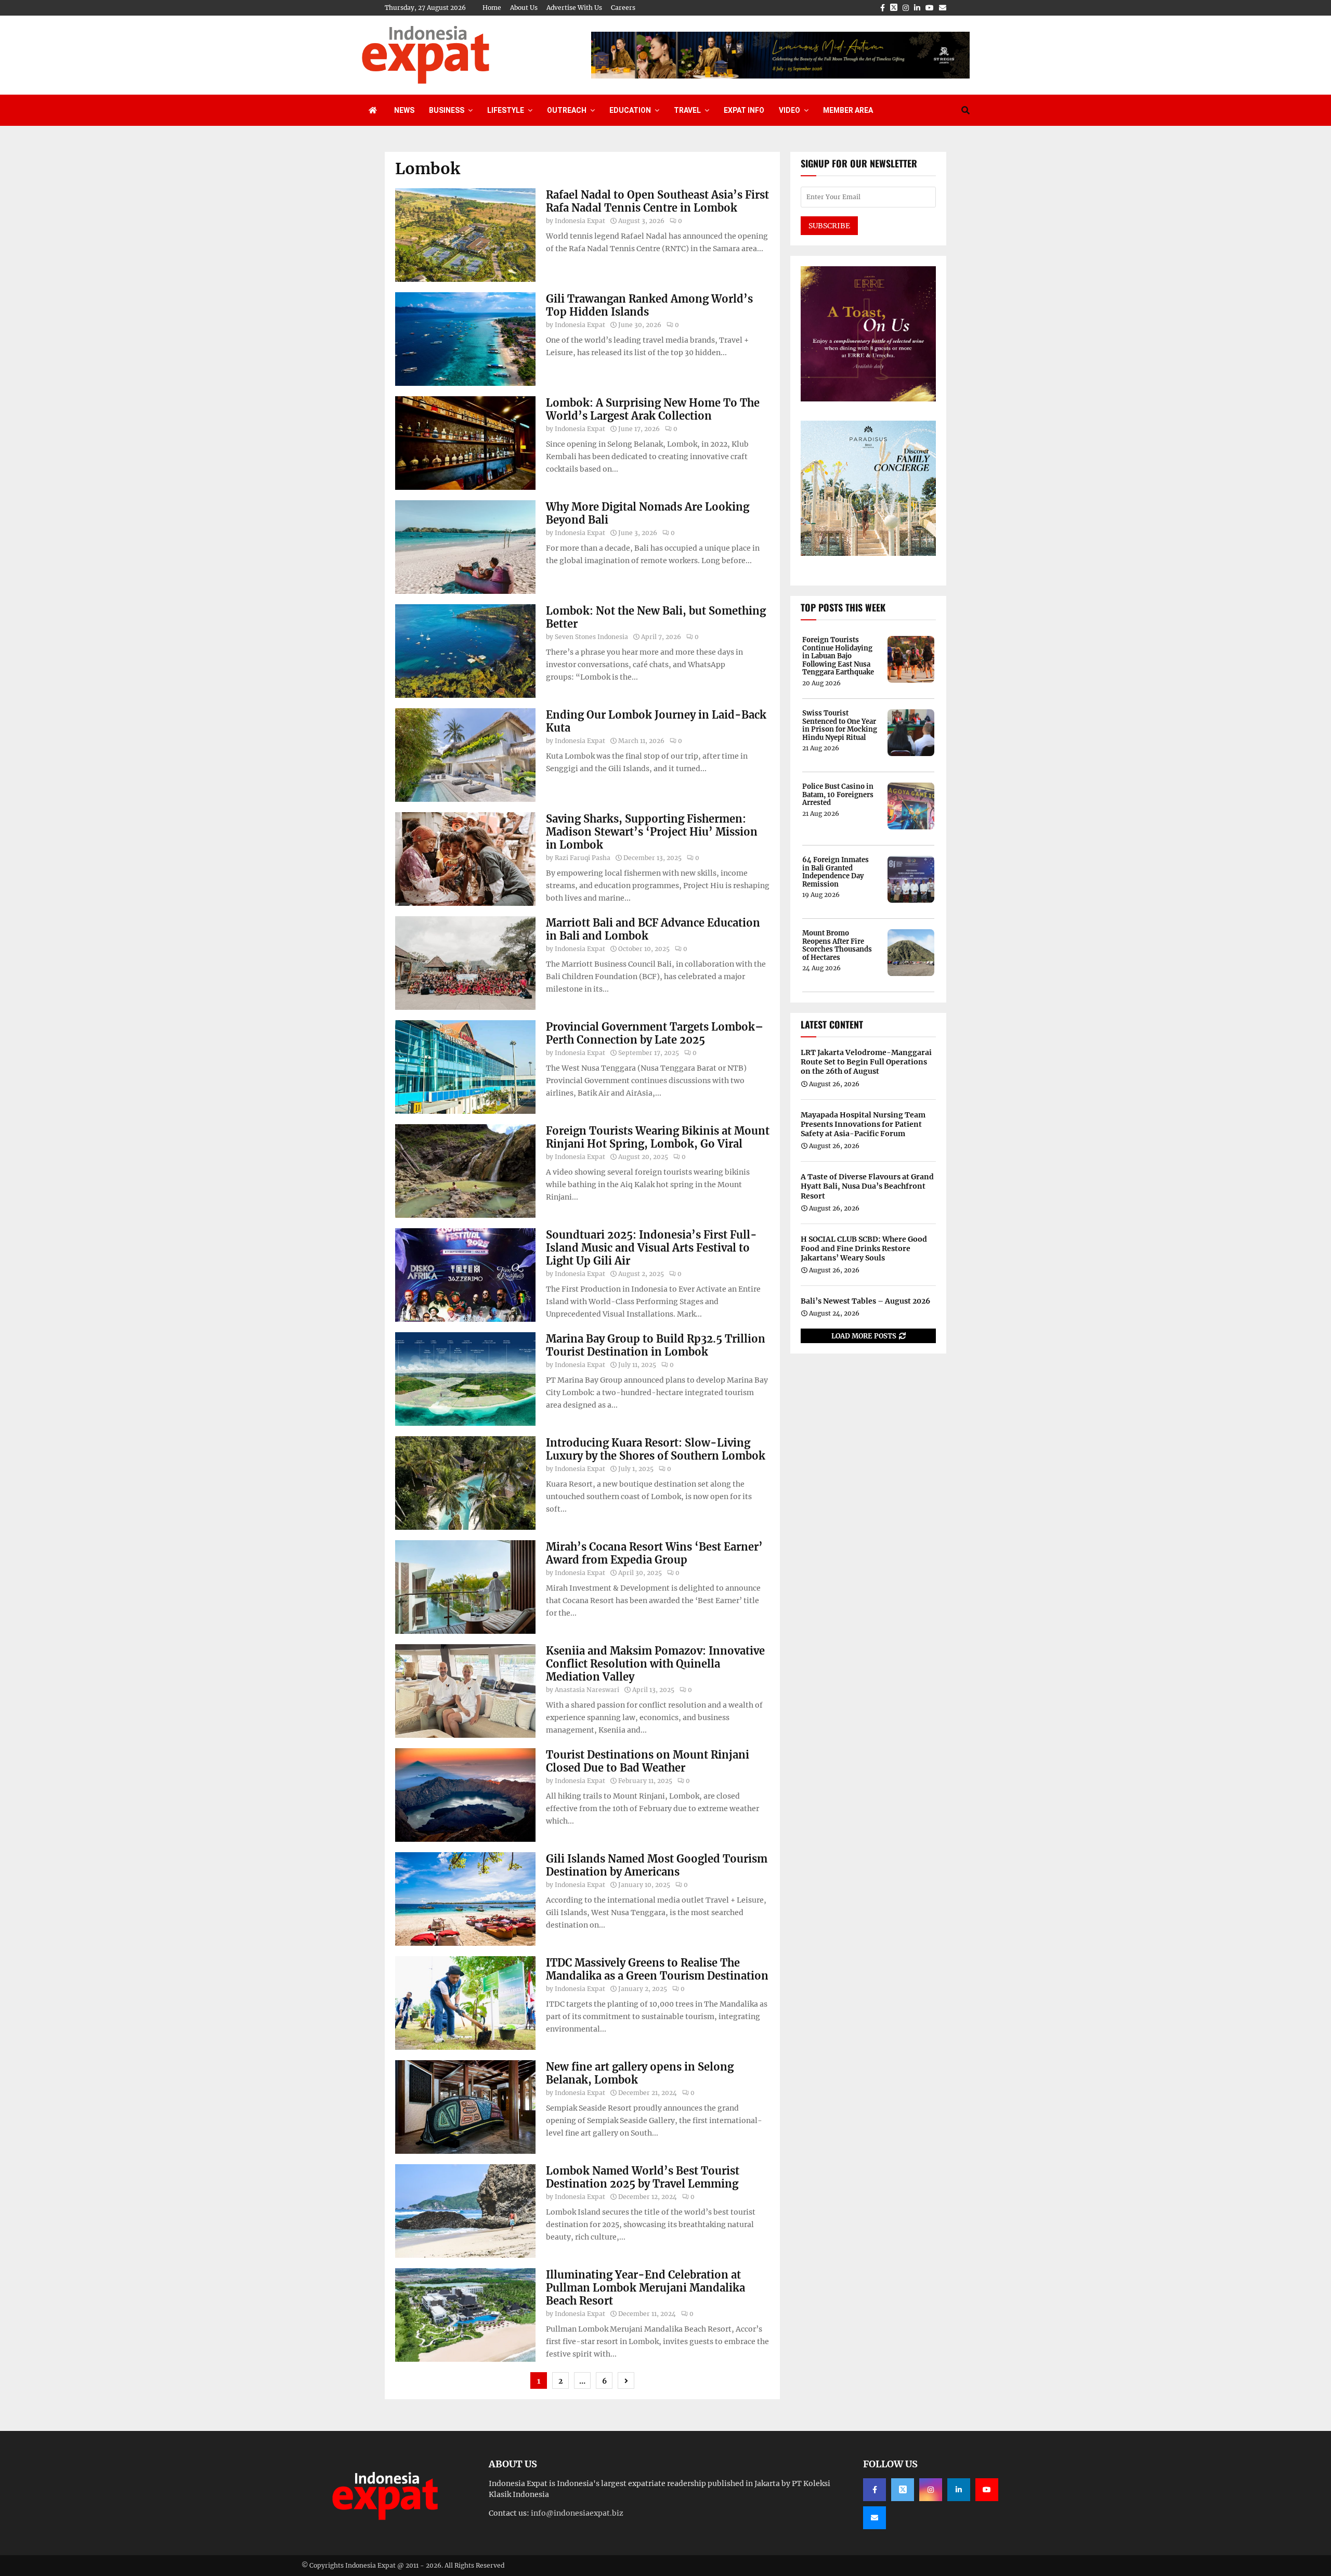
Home (492, 8)
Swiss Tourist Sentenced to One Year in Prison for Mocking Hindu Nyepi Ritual (840, 725)
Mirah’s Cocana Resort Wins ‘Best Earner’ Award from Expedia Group (654, 1553)
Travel (687, 110)
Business (447, 110)
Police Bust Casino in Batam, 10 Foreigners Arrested (838, 795)
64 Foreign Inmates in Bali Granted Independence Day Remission (836, 872)
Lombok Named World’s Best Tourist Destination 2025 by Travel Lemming (643, 2177)
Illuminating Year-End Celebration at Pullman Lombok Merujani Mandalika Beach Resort (645, 2288)
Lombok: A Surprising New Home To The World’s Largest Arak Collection (653, 409)
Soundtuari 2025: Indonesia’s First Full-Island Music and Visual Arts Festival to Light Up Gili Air (651, 1248)
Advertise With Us (574, 8)
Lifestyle (506, 110)
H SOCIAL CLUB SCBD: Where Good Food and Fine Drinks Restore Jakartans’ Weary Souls (864, 1248)
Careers (623, 8)
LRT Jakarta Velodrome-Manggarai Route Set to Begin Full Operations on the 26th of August (866, 1062)
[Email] (875, 2518)
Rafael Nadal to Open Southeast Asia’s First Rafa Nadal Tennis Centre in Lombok (657, 201)
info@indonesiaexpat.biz (577, 2513)
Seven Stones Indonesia (591, 637)
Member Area (848, 110)
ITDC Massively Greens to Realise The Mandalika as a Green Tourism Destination (657, 1969)
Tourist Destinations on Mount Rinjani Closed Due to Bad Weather (648, 1761)
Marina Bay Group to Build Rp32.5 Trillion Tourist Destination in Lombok (656, 1345)
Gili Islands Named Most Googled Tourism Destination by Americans (657, 1865)
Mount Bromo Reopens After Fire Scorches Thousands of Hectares (837, 945)
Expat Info (744, 110)
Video (790, 110)
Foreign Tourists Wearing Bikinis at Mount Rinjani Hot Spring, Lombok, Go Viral (658, 1137)
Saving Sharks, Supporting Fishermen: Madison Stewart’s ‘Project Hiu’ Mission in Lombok (652, 832)
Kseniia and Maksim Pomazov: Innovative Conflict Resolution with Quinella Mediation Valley (655, 1664)
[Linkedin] (959, 2490)
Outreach (567, 110)
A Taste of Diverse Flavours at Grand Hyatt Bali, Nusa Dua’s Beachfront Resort (867, 1186)
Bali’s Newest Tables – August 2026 (865, 1301)
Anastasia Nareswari (587, 1690)
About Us (524, 8)
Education (630, 110)
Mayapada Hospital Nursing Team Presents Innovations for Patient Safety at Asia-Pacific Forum (863, 1124)
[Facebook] (875, 2490)
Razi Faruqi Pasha (583, 858)
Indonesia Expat (580, 221)
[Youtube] (987, 2490)
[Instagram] (931, 2490)
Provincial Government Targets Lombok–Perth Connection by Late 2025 (655, 1033)
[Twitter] (903, 2490)
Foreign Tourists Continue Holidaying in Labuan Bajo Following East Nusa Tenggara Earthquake (838, 656)
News (404, 110)
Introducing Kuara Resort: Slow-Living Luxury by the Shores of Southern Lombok (656, 1449)
